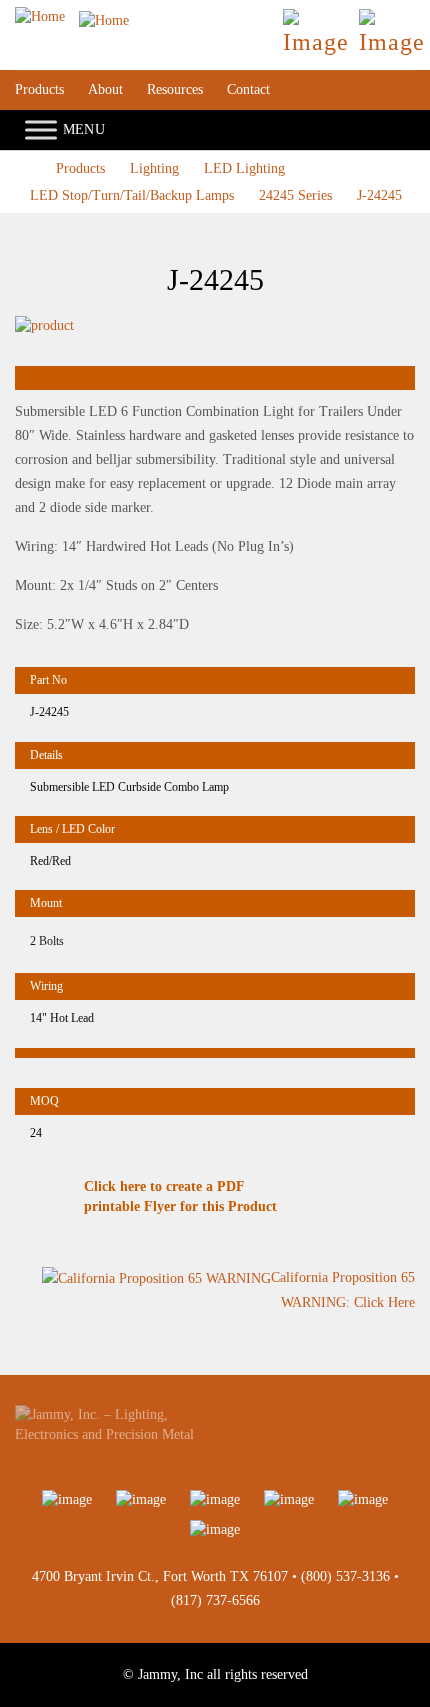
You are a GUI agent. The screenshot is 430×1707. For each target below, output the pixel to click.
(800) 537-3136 (345, 1576)
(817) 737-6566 (215, 1600)
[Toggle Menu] (41, 130)
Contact (248, 89)
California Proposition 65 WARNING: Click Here (343, 1290)
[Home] (72, 16)
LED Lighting (244, 168)
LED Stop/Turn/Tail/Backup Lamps (132, 195)
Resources (175, 89)
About (105, 89)
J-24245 (379, 195)
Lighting (154, 168)
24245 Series (295, 195)
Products (39, 89)
